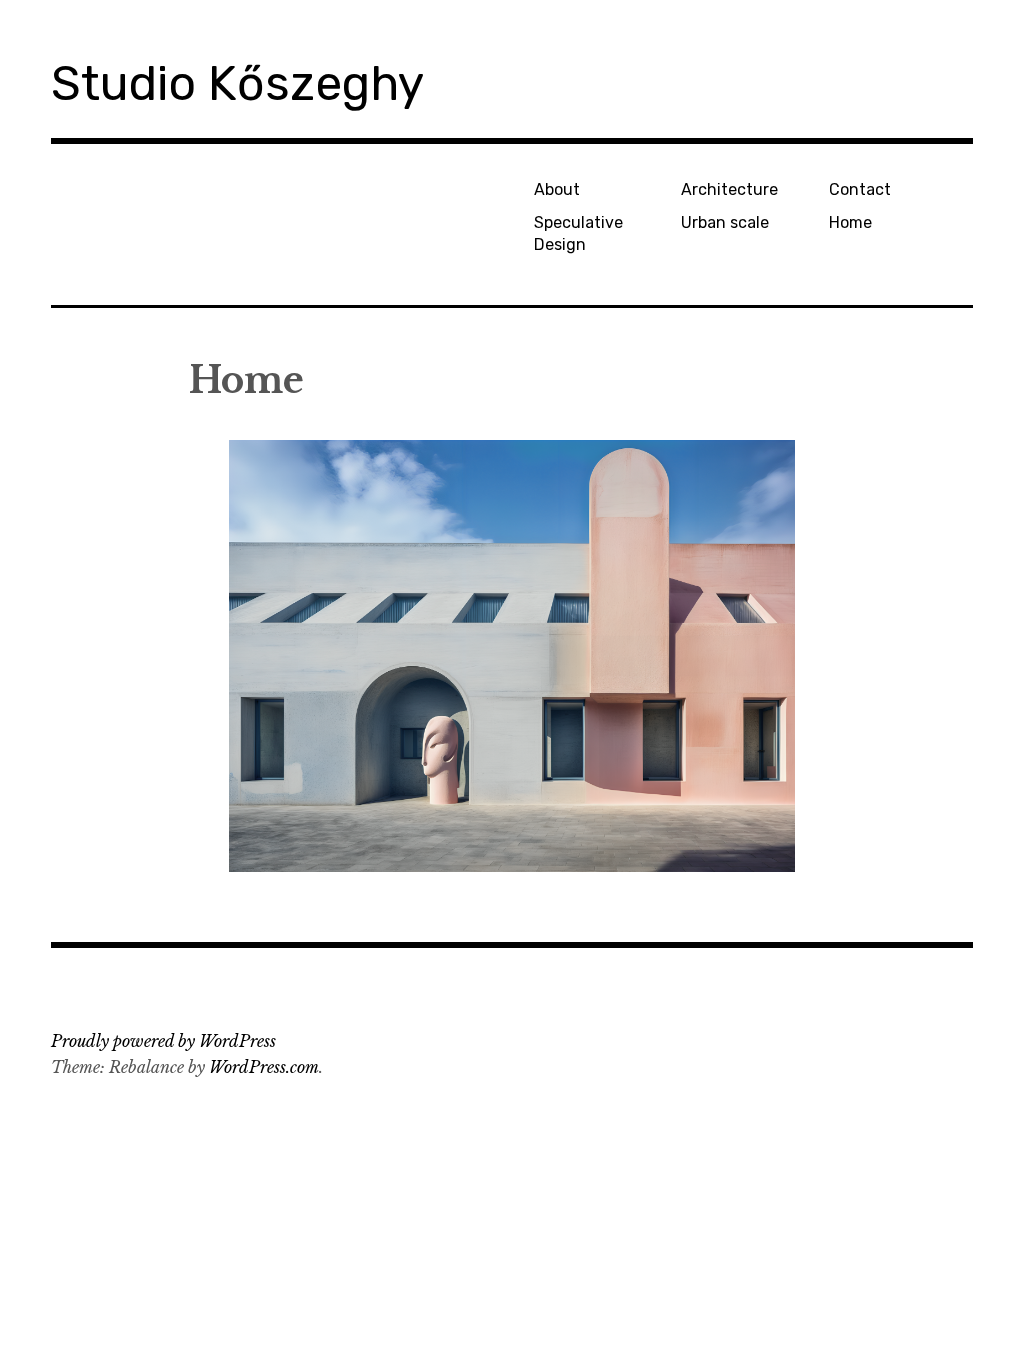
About (557, 189)
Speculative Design (578, 233)
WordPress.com (264, 1067)
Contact (860, 189)
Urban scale (725, 222)
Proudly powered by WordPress (163, 1041)
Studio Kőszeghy (237, 83)
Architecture (729, 189)
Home (850, 222)
